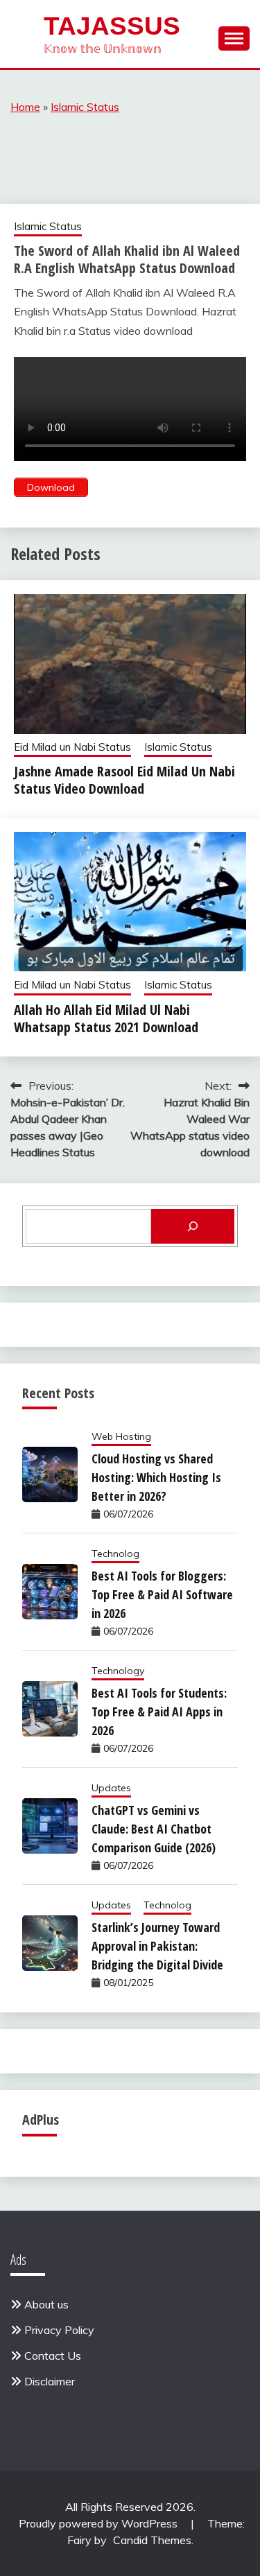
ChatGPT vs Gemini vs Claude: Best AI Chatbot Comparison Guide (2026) (154, 1829)
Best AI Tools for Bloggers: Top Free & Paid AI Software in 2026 (162, 1594)
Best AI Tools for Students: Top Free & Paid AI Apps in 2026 (159, 1712)
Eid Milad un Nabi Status (72, 747)
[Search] (193, 1226)
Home (25, 107)
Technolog (115, 1554)
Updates (111, 1788)
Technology (118, 1671)
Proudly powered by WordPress (99, 2523)
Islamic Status (85, 107)
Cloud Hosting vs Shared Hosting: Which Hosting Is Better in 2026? (156, 1477)
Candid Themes (152, 2540)
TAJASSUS (112, 26)
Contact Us (53, 2356)
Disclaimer (50, 2381)
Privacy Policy (59, 2330)
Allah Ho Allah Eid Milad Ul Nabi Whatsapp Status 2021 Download (106, 1018)
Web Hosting (121, 1436)
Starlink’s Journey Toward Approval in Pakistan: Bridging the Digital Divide (157, 1946)
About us (46, 2304)
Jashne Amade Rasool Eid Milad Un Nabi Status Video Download (124, 780)
